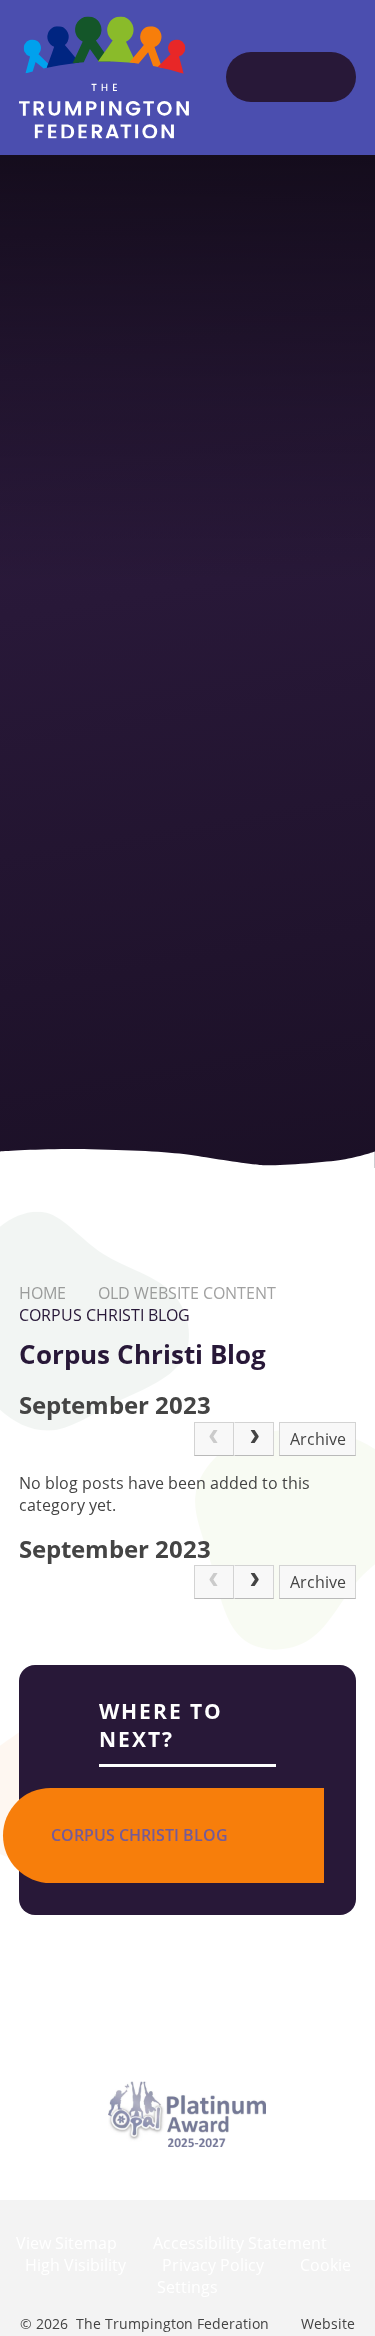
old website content (187, 1293)
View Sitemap (66, 2243)
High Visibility (75, 2265)
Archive (318, 1439)
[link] (214, 1439)
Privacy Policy (213, 2265)
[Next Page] (254, 1439)
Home (42, 1293)
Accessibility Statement (240, 2243)
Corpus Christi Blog (104, 1315)
